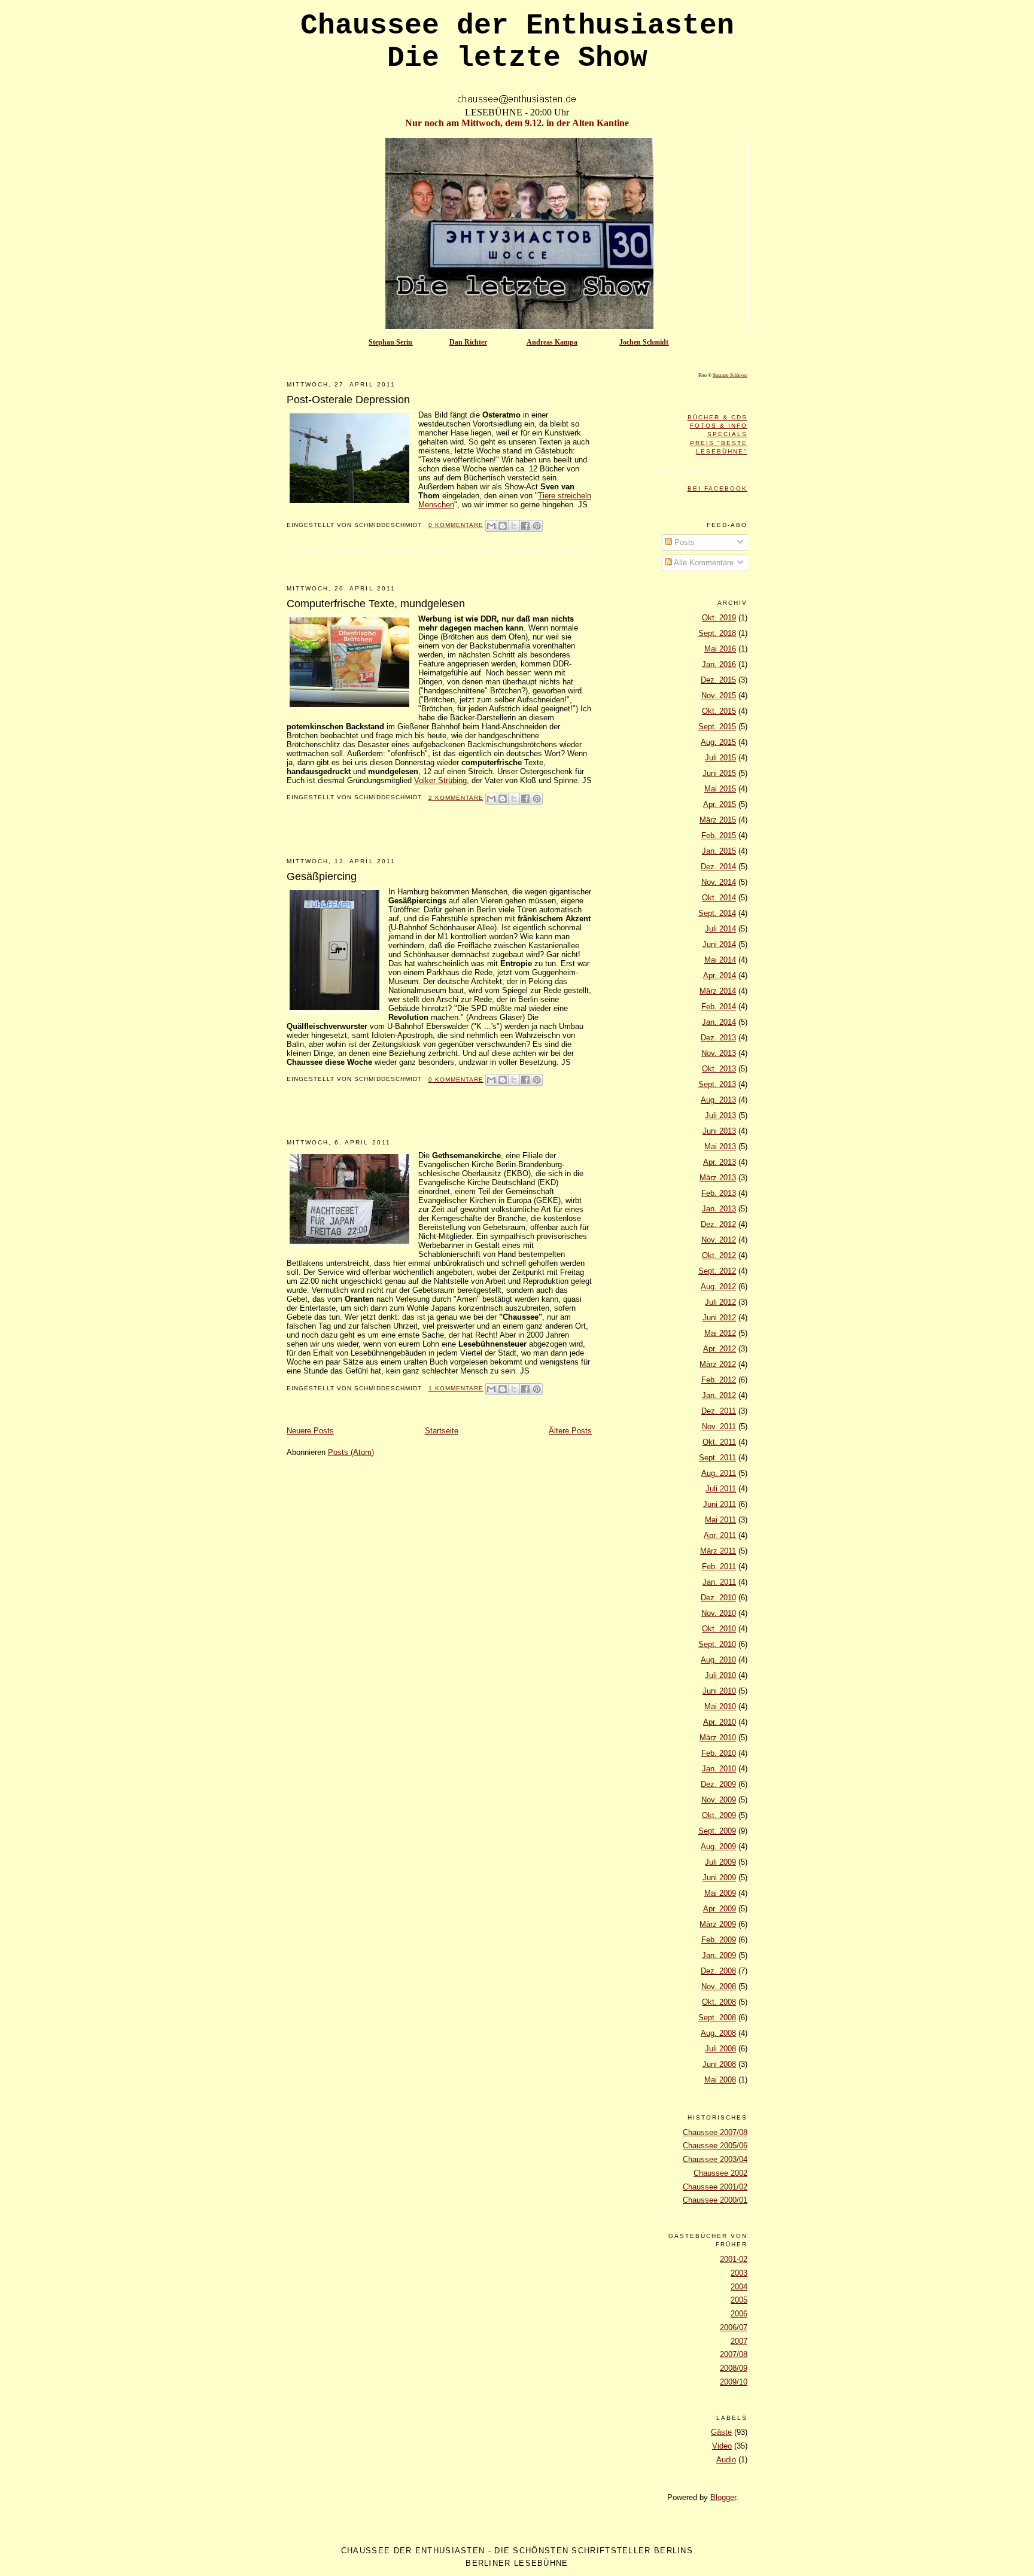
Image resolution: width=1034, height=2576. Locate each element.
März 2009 (718, 1924)
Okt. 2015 (719, 711)
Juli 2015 (720, 758)
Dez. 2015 (718, 680)
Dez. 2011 (719, 1411)
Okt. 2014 (719, 898)
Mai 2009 (720, 1893)
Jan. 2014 (719, 1022)
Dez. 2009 (718, 1784)
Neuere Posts (310, 1431)
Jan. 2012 (719, 1395)
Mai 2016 (720, 649)
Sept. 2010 (717, 1644)
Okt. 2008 (719, 2002)
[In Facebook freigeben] (525, 526)
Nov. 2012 (719, 1240)
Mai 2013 (720, 1147)
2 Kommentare (456, 798)
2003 (739, 2273)
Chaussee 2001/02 (715, 2187)
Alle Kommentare (703, 563)
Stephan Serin (390, 342)
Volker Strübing (440, 780)
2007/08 (734, 2354)
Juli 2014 (720, 929)
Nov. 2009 (719, 1800)
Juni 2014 (719, 944)
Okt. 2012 (719, 1255)
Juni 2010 (719, 1691)
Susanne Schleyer (730, 375)
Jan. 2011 (719, 1582)
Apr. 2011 (720, 1535)
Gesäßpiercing (322, 876)
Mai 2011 (720, 1520)
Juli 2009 (720, 1862)
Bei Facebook (717, 488)
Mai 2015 (720, 789)
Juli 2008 (720, 2049)
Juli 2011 (721, 1489)
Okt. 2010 (719, 1629)
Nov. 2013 (719, 1053)
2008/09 (734, 2368)
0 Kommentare (456, 525)
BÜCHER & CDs (717, 417)
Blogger (723, 2497)
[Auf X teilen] (514, 526)
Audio (726, 2460)
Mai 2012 (720, 1333)
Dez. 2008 (718, 1971)
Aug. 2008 (718, 2033)
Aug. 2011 (719, 1473)
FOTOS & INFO (719, 426)
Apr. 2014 (720, 975)
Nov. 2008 (719, 1986)
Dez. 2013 (718, 1038)
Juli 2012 (720, 1302)
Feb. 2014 (719, 1007)
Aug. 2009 (718, 1846)
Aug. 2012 (718, 1287)
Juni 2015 (719, 773)
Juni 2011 (720, 1504)
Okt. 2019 (719, 618)
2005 (739, 2300)
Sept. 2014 (717, 913)
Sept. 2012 (717, 1271)
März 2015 (718, 820)
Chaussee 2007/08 (715, 2132)
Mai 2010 (720, 1706)
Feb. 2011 (719, 1566)
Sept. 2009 (717, 1831)
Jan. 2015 (719, 851)
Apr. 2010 (720, 1722)
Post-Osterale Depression (348, 400)
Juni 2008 (719, 2064)
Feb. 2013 (719, 1193)
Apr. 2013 (720, 1162)
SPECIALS (727, 434)
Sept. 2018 (717, 633)
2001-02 (734, 2259)
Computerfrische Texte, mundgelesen (376, 604)
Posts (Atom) (351, 1452)
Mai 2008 (720, 2080)
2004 (739, 2287)
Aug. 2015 (718, 742)
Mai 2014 (720, 960)
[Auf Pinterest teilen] (537, 526)
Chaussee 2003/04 (715, 2159)
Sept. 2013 (717, 1084)
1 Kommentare (456, 1388)
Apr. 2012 (720, 1349)
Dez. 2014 (718, 867)
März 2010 (718, 1738)
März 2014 (718, 991)
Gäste (721, 2432)
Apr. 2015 (720, 804)
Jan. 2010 (719, 1769)
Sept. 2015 (717, 727)
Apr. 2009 (720, 1909)
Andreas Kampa (552, 342)
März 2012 (718, 1364)
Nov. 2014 (719, 882)
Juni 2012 (719, 1318)
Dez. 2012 (718, 1224)
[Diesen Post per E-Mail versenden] (491, 526)
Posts (683, 542)
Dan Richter (468, 342)
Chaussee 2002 (720, 2173)
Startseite (442, 1431)
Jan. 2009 (719, 1955)
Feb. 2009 (719, 1940)
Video (722, 2446)
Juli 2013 (720, 1115)
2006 (739, 2314)
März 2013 (718, 1178)
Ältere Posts (570, 1431)
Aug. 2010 (718, 1660)
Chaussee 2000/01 (715, 2200)
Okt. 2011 (719, 1442)
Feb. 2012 (719, 1380)
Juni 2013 (719, 1131)
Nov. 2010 (719, 1613)
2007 (739, 2341)
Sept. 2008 (717, 2018)
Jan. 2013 (719, 1209)
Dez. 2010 (718, 1598)
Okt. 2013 (719, 1069)
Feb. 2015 (719, 835)
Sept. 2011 (717, 1458)
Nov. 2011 (719, 1426)
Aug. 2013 (718, 1100)
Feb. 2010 (719, 1753)
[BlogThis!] (503, 526)
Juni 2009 (719, 1878)
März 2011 (718, 1551)
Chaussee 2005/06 (715, 2146)
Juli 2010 (720, 1675)
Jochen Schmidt (644, 342)
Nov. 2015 (719, 695)
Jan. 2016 (719, 664)
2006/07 (734, 2327)
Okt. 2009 (719, 1815)
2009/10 (734, 2382)
